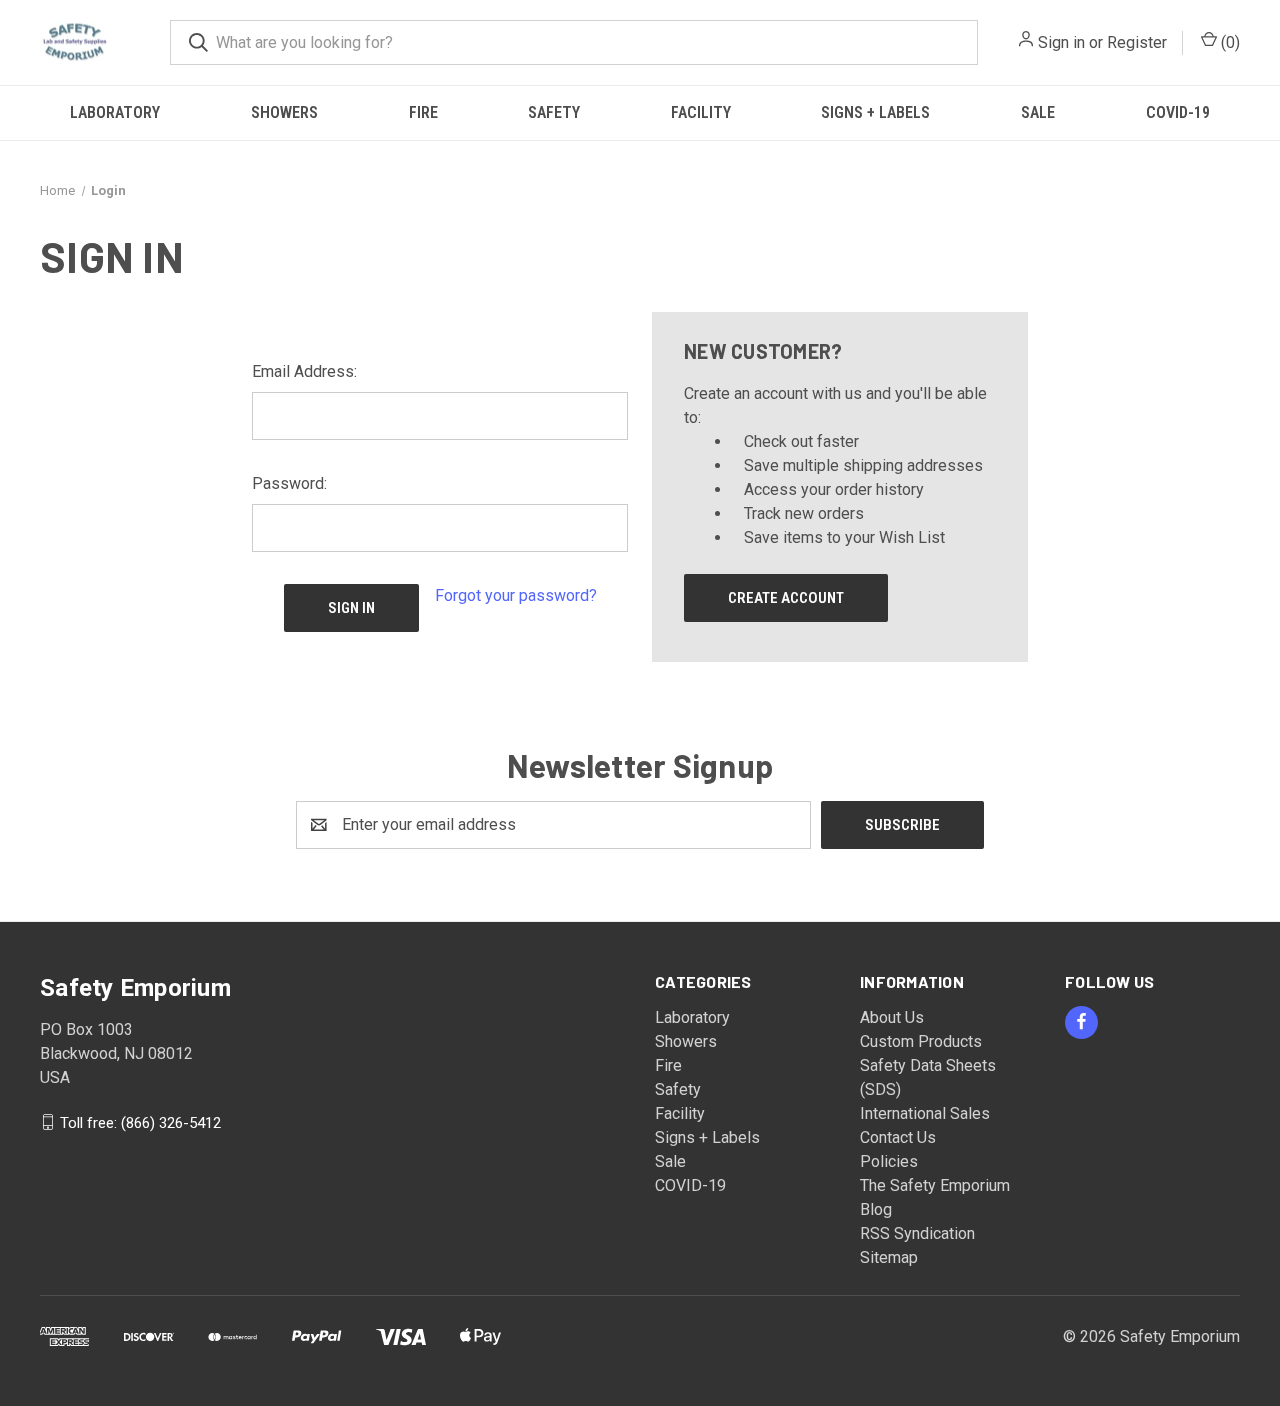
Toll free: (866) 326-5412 (140, 1122)
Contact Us (898, 1137)
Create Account (786, 598)
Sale (1038, 112)
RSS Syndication (917, 1233)
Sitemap (889, 1257)
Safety (554, 112)
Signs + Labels (875, 112)
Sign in (1061, 42)
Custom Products (921, 1041)
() (1228, 42)
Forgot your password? (516, 595)
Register (1137, 42)
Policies (889, 1161)
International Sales (925, 1113)
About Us (892, 1017)
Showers (284, 112)
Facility (701, 112)
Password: (289, 483)
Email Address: (304, 371)
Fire (423, 112)
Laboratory (115, 112)
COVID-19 (1178, 112)
